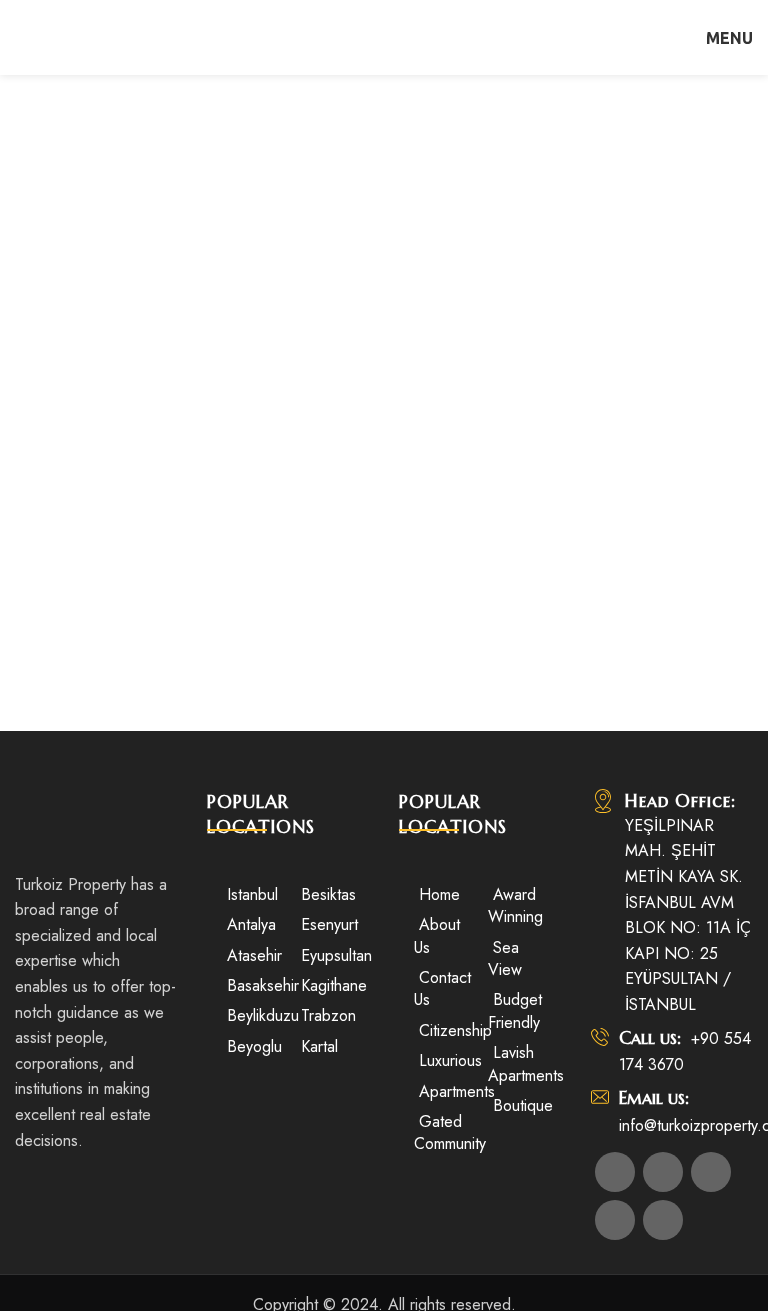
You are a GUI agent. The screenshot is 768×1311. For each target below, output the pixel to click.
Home (439, 894)
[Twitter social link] (663, 1172)
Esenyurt (329, 924)
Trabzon (328, 1015)
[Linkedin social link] (615, 1220)
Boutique (523, 1105)
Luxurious (450, 1060)
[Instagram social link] (711, 1172)
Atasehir (254, 955)
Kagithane (334, 985)
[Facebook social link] (615, 1172)
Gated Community (450, 1132)
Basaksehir (263, 985)
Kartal (319, 1046)
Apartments (457, 1091)
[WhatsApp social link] (663, 1220)
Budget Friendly (515, 1010)
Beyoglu (254, 1046)
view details (276, 392)
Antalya (251, 924)
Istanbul (252, 894)
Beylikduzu (263, 1015)
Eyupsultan (336, 955)
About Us (437, 935)
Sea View (505, 958)
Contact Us (442, 988)
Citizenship (455, 1030)
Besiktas (328, 894)
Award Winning (515, 905)
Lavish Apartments (526, 1063)
